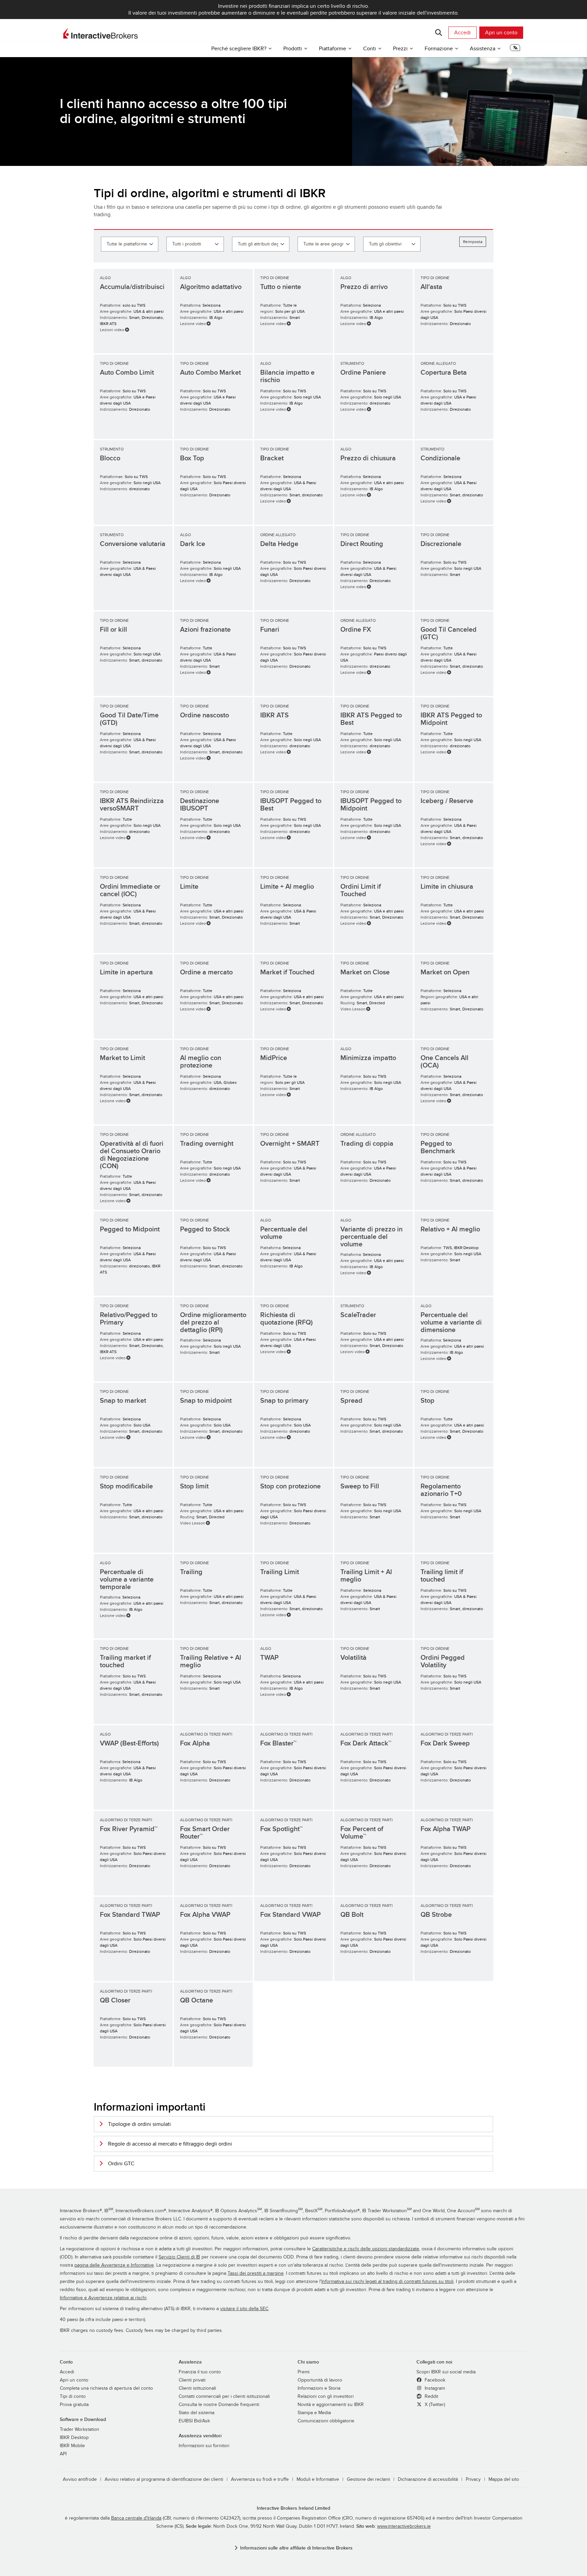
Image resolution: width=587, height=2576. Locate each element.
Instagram (434, 2388)
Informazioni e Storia (319, 2388)
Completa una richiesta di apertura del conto (106, 2388)
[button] (515, 50)
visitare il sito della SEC (244, 2309)
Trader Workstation (79, 2429)
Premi (304, 2372)
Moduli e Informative (318, 2479)
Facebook (434, 2380)
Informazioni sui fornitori (204, 2446)
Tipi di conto (73, 2396)
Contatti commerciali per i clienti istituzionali (224, 2396)
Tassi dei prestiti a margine (256, 2273)
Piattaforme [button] (333, 49)
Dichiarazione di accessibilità (428, 2479)
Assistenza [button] (483, 49)
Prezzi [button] (400, 49)
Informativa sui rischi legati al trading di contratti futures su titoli (387, 2282)
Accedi (463, 33)
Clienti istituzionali (197, 2388)
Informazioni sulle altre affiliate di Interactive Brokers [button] (296, 2548)
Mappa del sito (504, 2479)
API (63, 2454)
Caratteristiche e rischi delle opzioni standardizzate (366, 2249)
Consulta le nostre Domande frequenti (219, 2405)
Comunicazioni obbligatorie (326, 2421)
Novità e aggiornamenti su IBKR (331, 2405)
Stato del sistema (197, 2413)
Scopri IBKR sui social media (446, 2372)
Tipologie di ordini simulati (139, 2124)
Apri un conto (501, 33)
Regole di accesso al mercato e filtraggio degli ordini (170, 2144)
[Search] (438, 33)
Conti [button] (370, 49)
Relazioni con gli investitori (326, 2396)
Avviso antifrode (80, 2479)
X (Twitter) (434, 2405)
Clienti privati (192, 2380)
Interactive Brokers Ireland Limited (293, 2508)
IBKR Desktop (74, 2438)
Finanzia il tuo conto (200, 2372)
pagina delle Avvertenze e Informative (114, 2265)
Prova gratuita (74, 2405)
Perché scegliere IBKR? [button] (239, 49)
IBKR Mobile (72, 2446)
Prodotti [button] (293, 49)
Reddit (431, 2396)
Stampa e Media (314, 2413)
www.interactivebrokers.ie (404, 2526)
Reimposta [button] (473, 242)
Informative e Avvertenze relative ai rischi (103, 2298)
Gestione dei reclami (368, 2479)
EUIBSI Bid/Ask (194, 2421)
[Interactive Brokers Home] (101, 33)
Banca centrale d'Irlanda (136, 2518)
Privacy (473, 2479)
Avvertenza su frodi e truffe (260, 2479)
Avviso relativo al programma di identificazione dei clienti (164, 2479)
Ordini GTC (121, 2164)
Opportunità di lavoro (320, 2380)
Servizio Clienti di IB (179, 2257)
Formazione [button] (439, 49)
